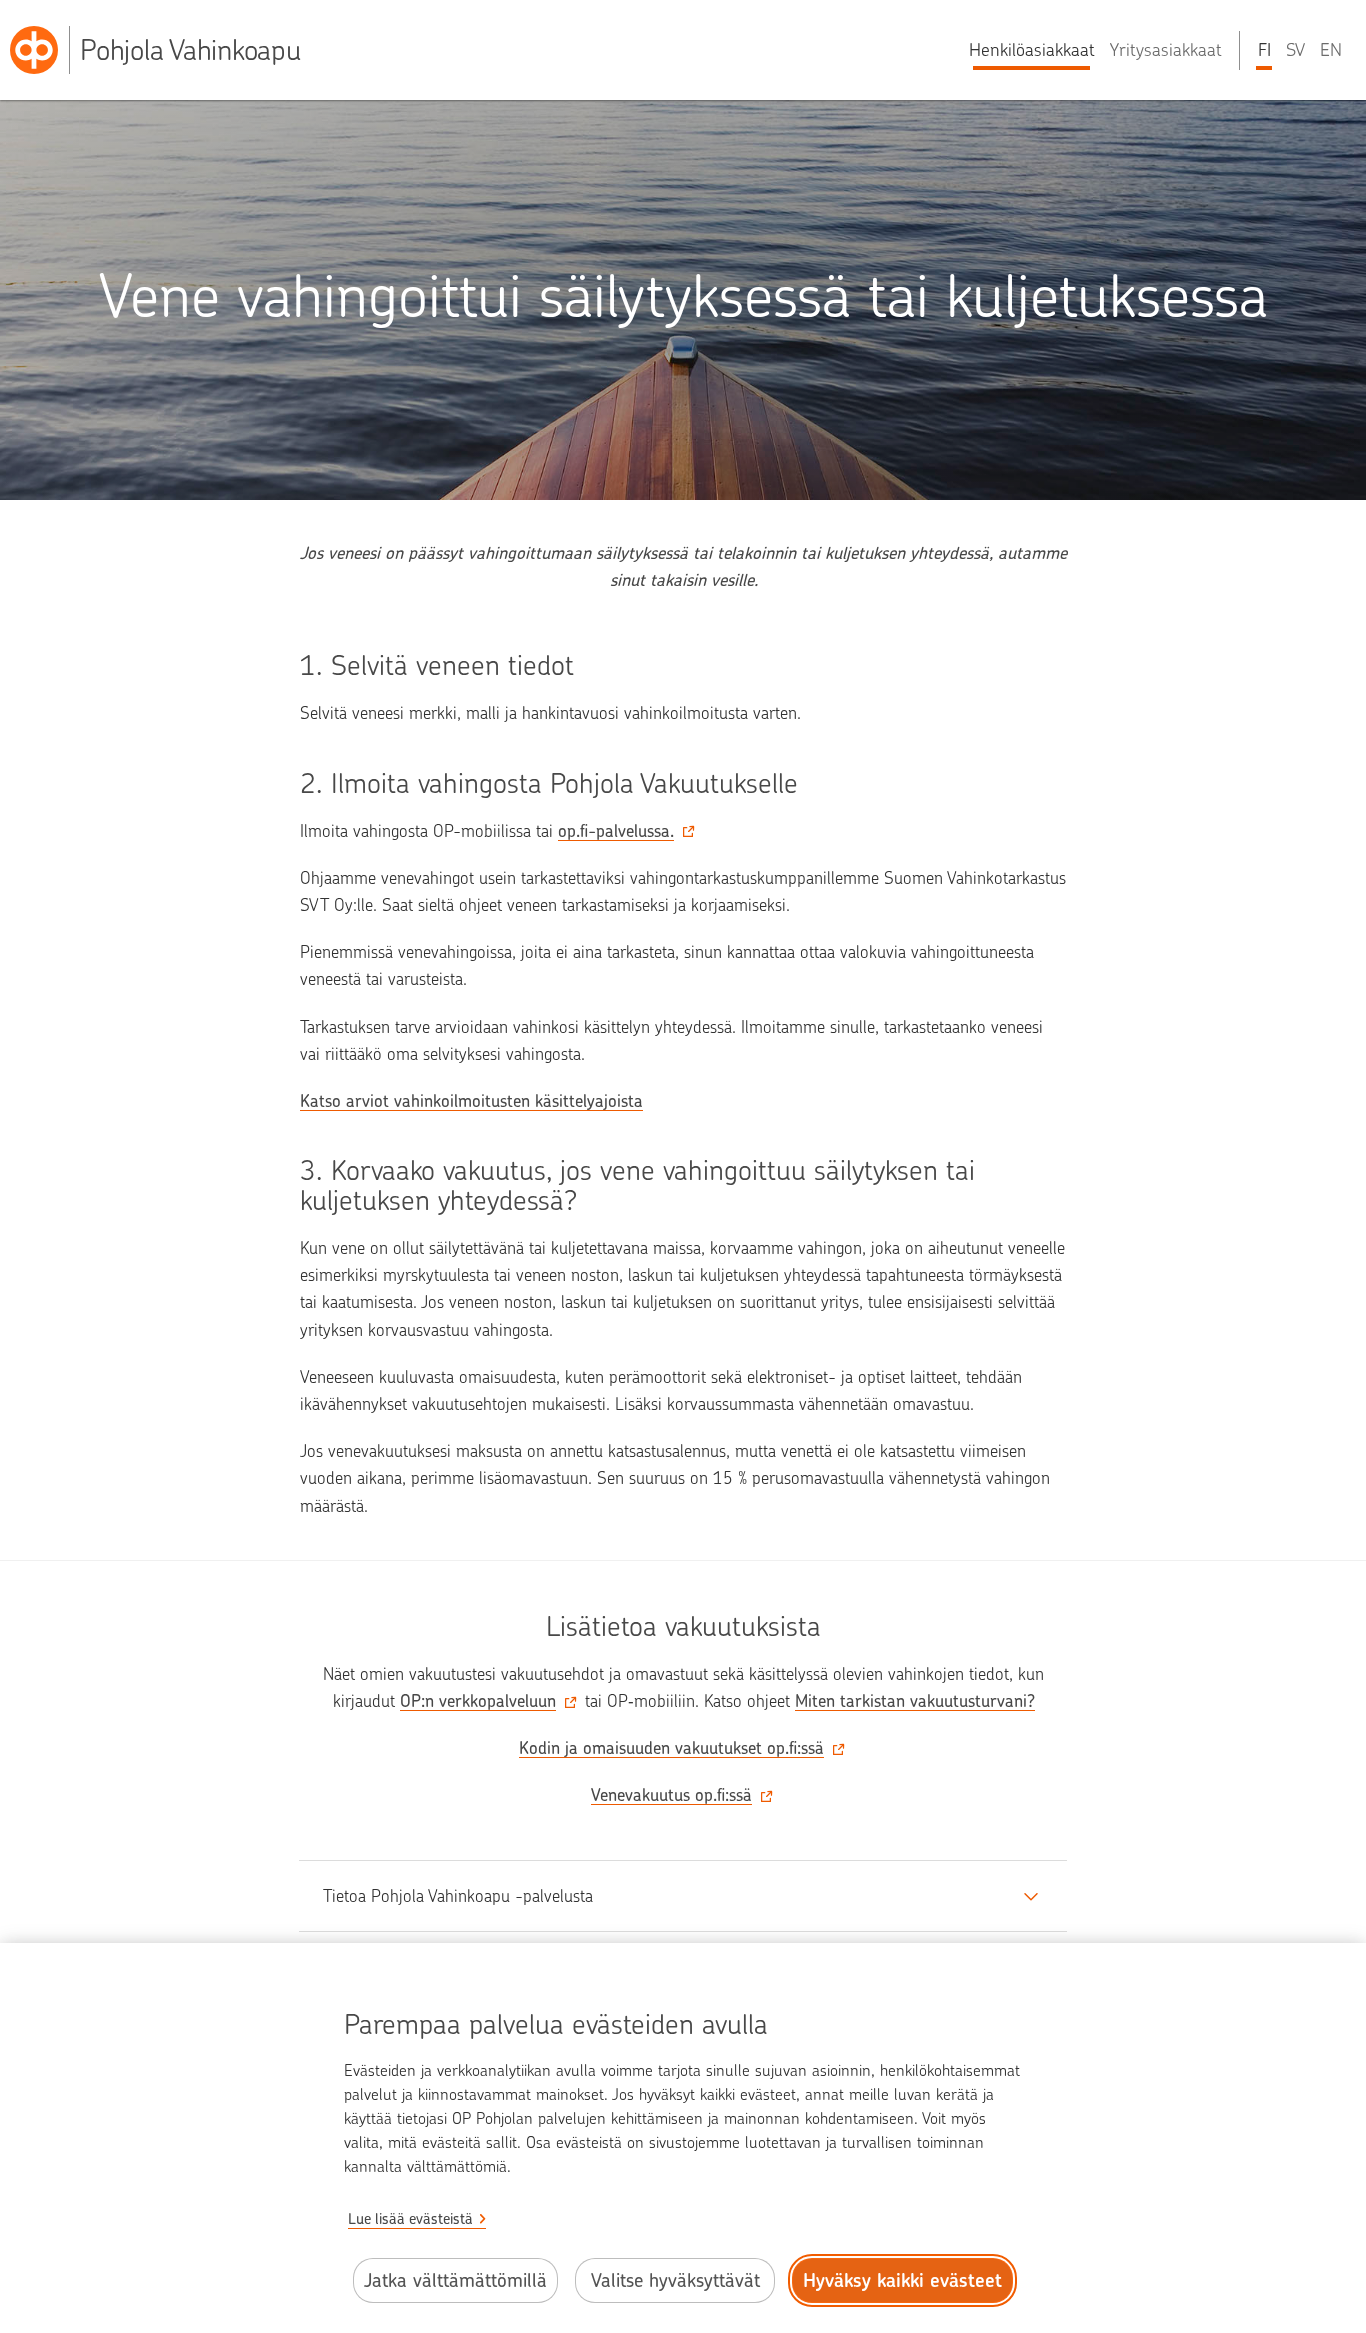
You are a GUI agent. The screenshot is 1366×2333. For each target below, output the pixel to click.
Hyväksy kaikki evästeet (902, 2280)
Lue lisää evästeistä (410, 2219)
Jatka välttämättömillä (455, 2280)
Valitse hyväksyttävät (675, 2280)
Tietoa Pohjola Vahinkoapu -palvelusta (458, 1896)
